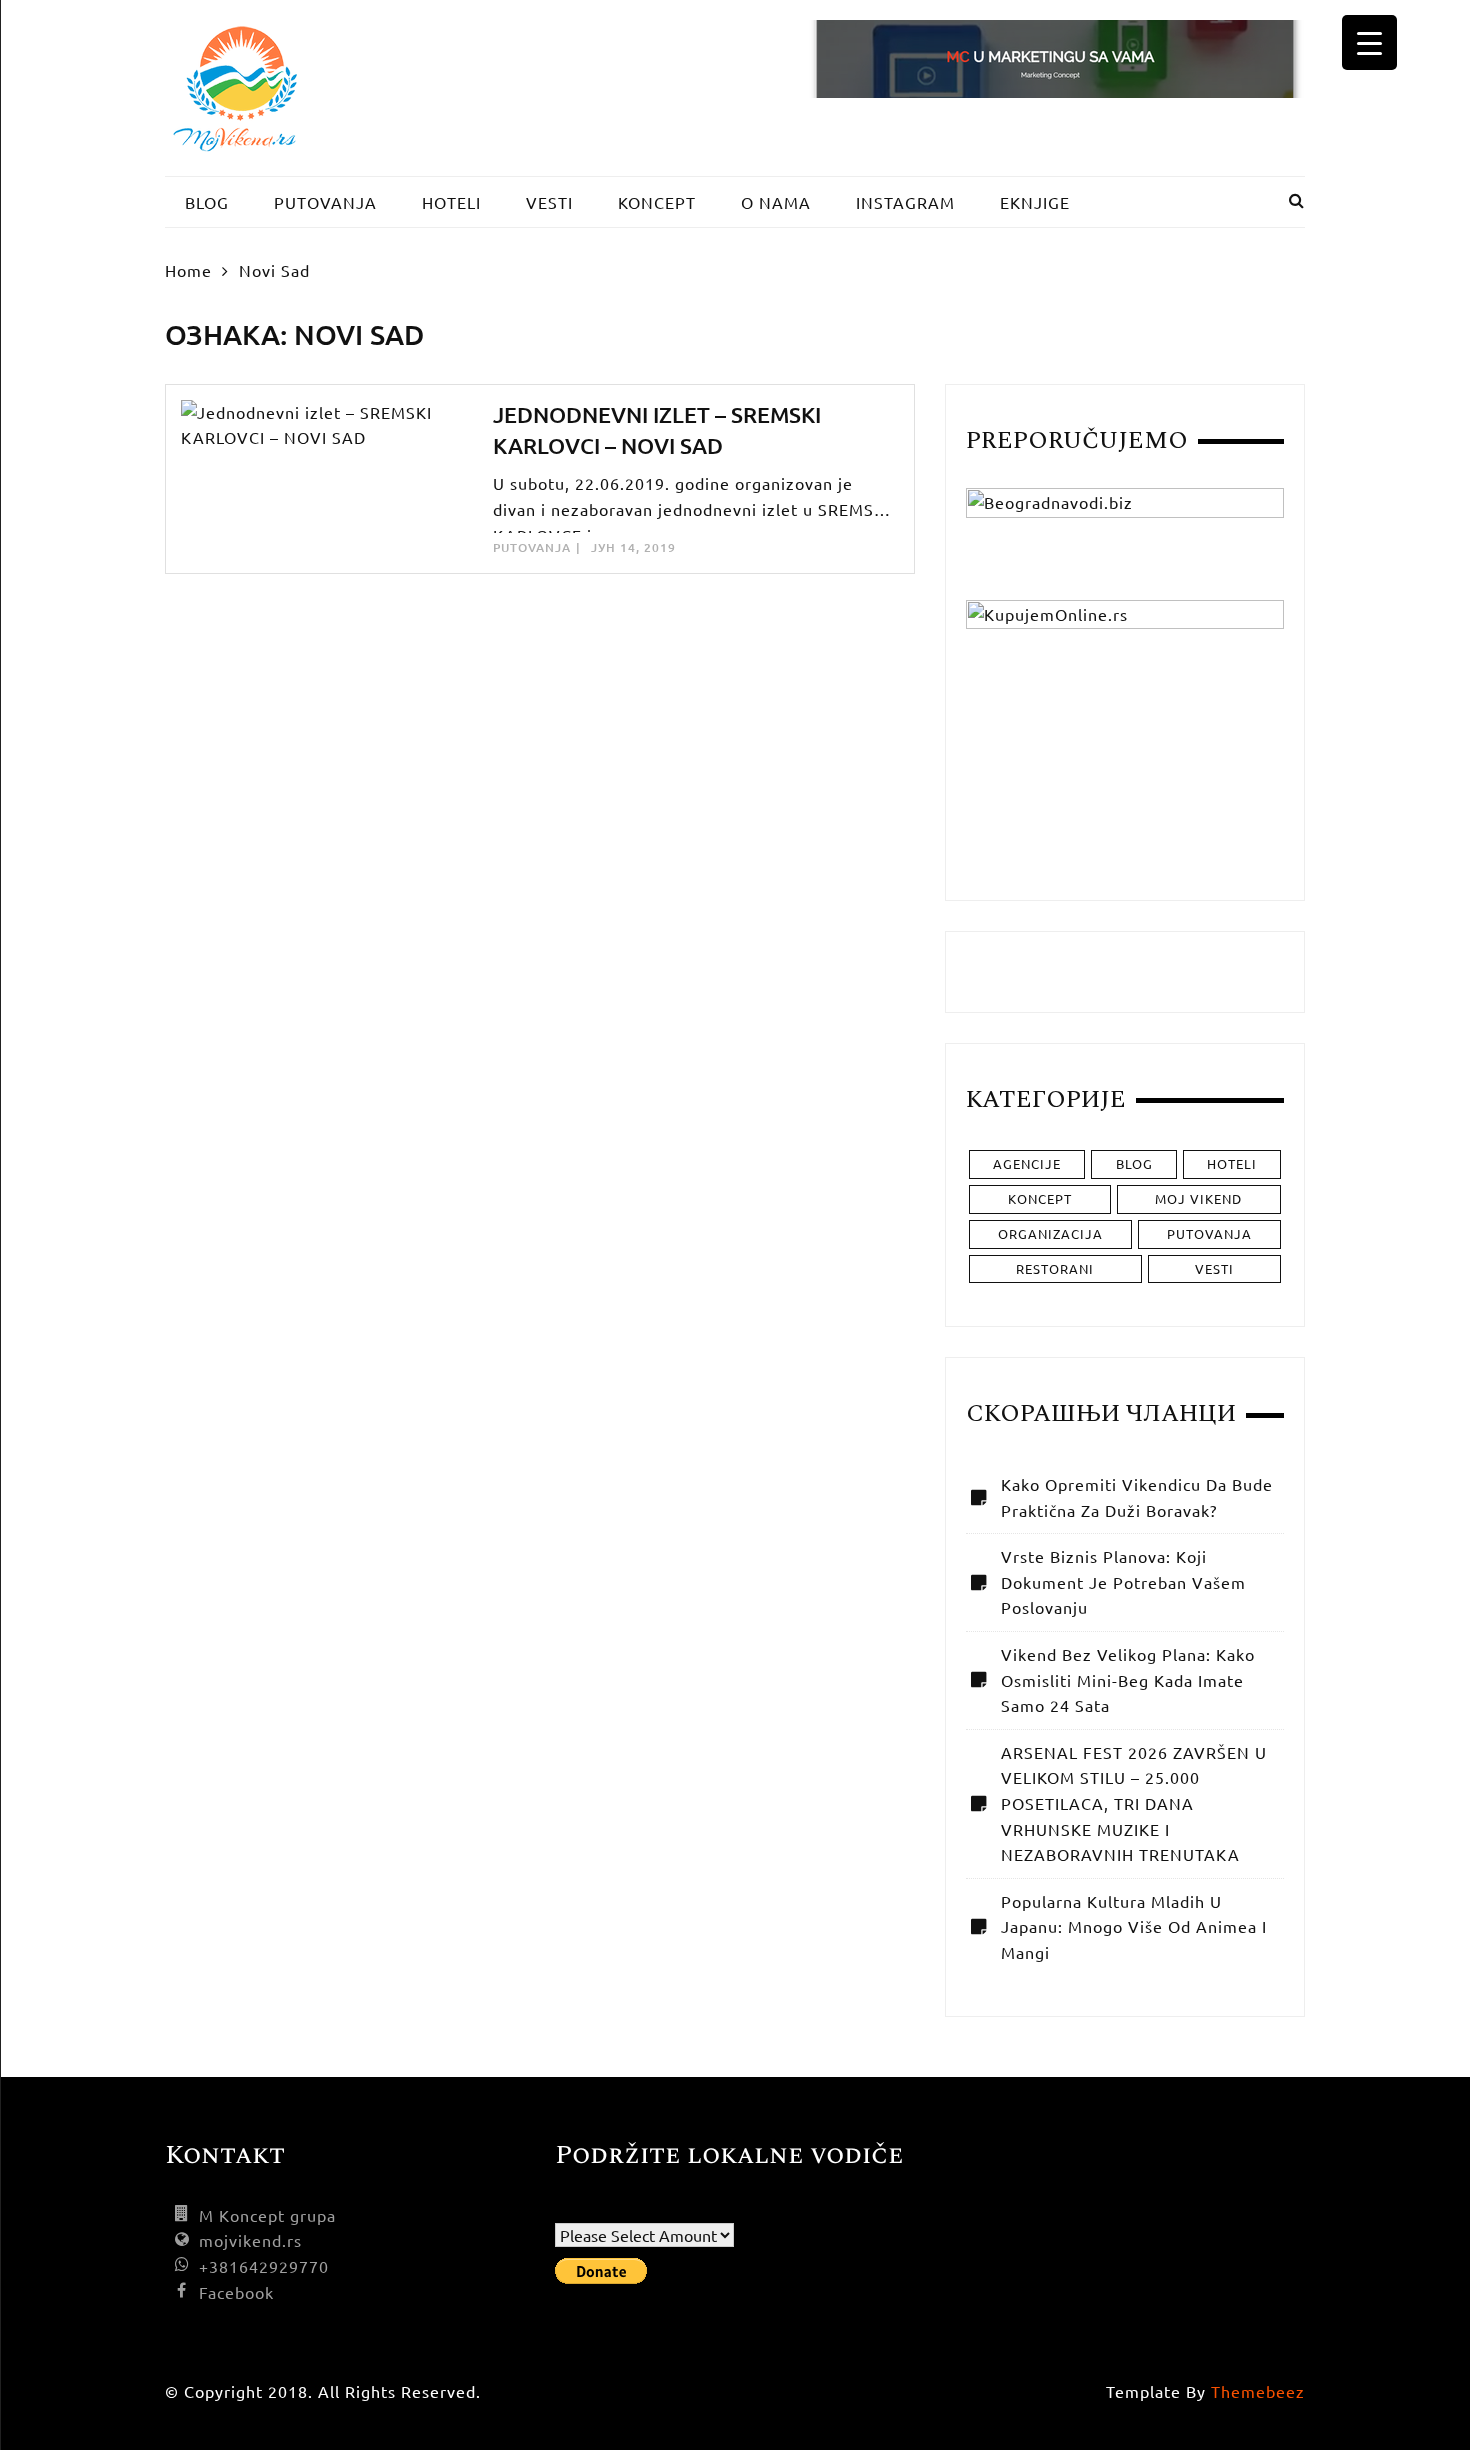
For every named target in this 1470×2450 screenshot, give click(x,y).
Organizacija (1050, 1233)
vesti (1214, 1268)
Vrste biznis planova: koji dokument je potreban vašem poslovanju (1123, 1581)
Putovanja (532, 547)
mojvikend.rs (250, 2240)
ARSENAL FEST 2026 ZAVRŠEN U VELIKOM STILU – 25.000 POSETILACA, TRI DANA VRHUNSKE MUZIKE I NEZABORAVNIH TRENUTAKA (1134, 1803)
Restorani (1055, 1268)
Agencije (1027, 1163)
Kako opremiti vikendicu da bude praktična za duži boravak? (1137, 1497)
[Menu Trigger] (1369, 42)
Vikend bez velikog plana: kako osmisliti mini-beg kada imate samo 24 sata (1128, 1679)
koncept (1040, 1198)
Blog (1134, 1163)
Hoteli (1232, 1163)
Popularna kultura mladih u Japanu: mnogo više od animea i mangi (1134, 1926)
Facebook (236, 2292)
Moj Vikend (1198, 1198)
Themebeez (1258, 2391)
